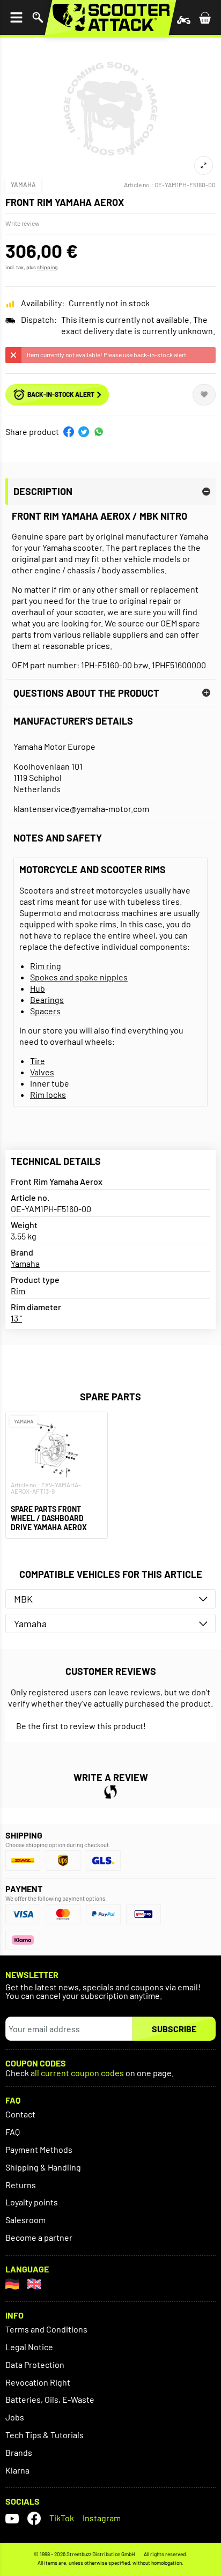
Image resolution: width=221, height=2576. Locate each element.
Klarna (17, 2470)
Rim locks (48, 1094)
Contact (20, 2114)
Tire (38, 1061)
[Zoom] (204, 165)
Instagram (102, 2518)
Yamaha (23, 184)
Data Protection (35, 2364)
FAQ (13, 2132)
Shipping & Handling (43, 2167)
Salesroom (25, 2220)
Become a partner (39, 2237)
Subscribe (174, 2029)
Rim (18, 1291)
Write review (23, 223)
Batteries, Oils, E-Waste (50, 2399)
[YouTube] (12, 2518)
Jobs (15, 2417)
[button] (69, 432)
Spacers (45, 1011)
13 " (16, 1318)
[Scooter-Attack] (110, 17)
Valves (42, 1072)
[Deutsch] (12, 2284)
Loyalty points (32, 2202)
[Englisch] (34, 2284)
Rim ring (46, 966)
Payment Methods (39, 2149)
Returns (21, 2185)
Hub (38, 988)
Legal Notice (29, 2347)
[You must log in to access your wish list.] (204, 395)
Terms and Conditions (46, 2329)
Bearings (47, 999)
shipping (47, 267)
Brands (19, 2452)
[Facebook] (34, 2518)
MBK (23, 1599)
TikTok (62, 2518)
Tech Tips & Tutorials (45, 2435)
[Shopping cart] (205, 17)
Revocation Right (38, 2382)
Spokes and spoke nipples (79, 977)
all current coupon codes (77, 2073)
